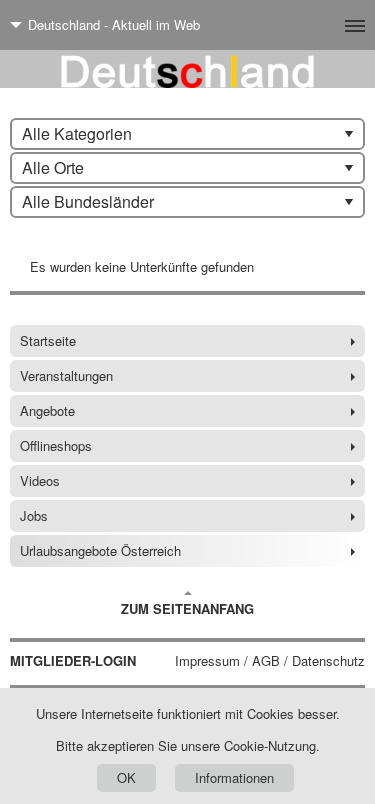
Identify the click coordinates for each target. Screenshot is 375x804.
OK (126, 777)
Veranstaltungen (66, 375)
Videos (40, 480)
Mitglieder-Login (73, 661)
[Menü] (322, 25)
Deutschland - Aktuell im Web (114, 24)
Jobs (34, 515)
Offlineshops (56, 445)
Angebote (47, 410)
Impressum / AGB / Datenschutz (270, 661)
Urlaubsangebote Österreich (100, 550)
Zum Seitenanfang (187, 608)
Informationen (234, 777)
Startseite (48, 340)
